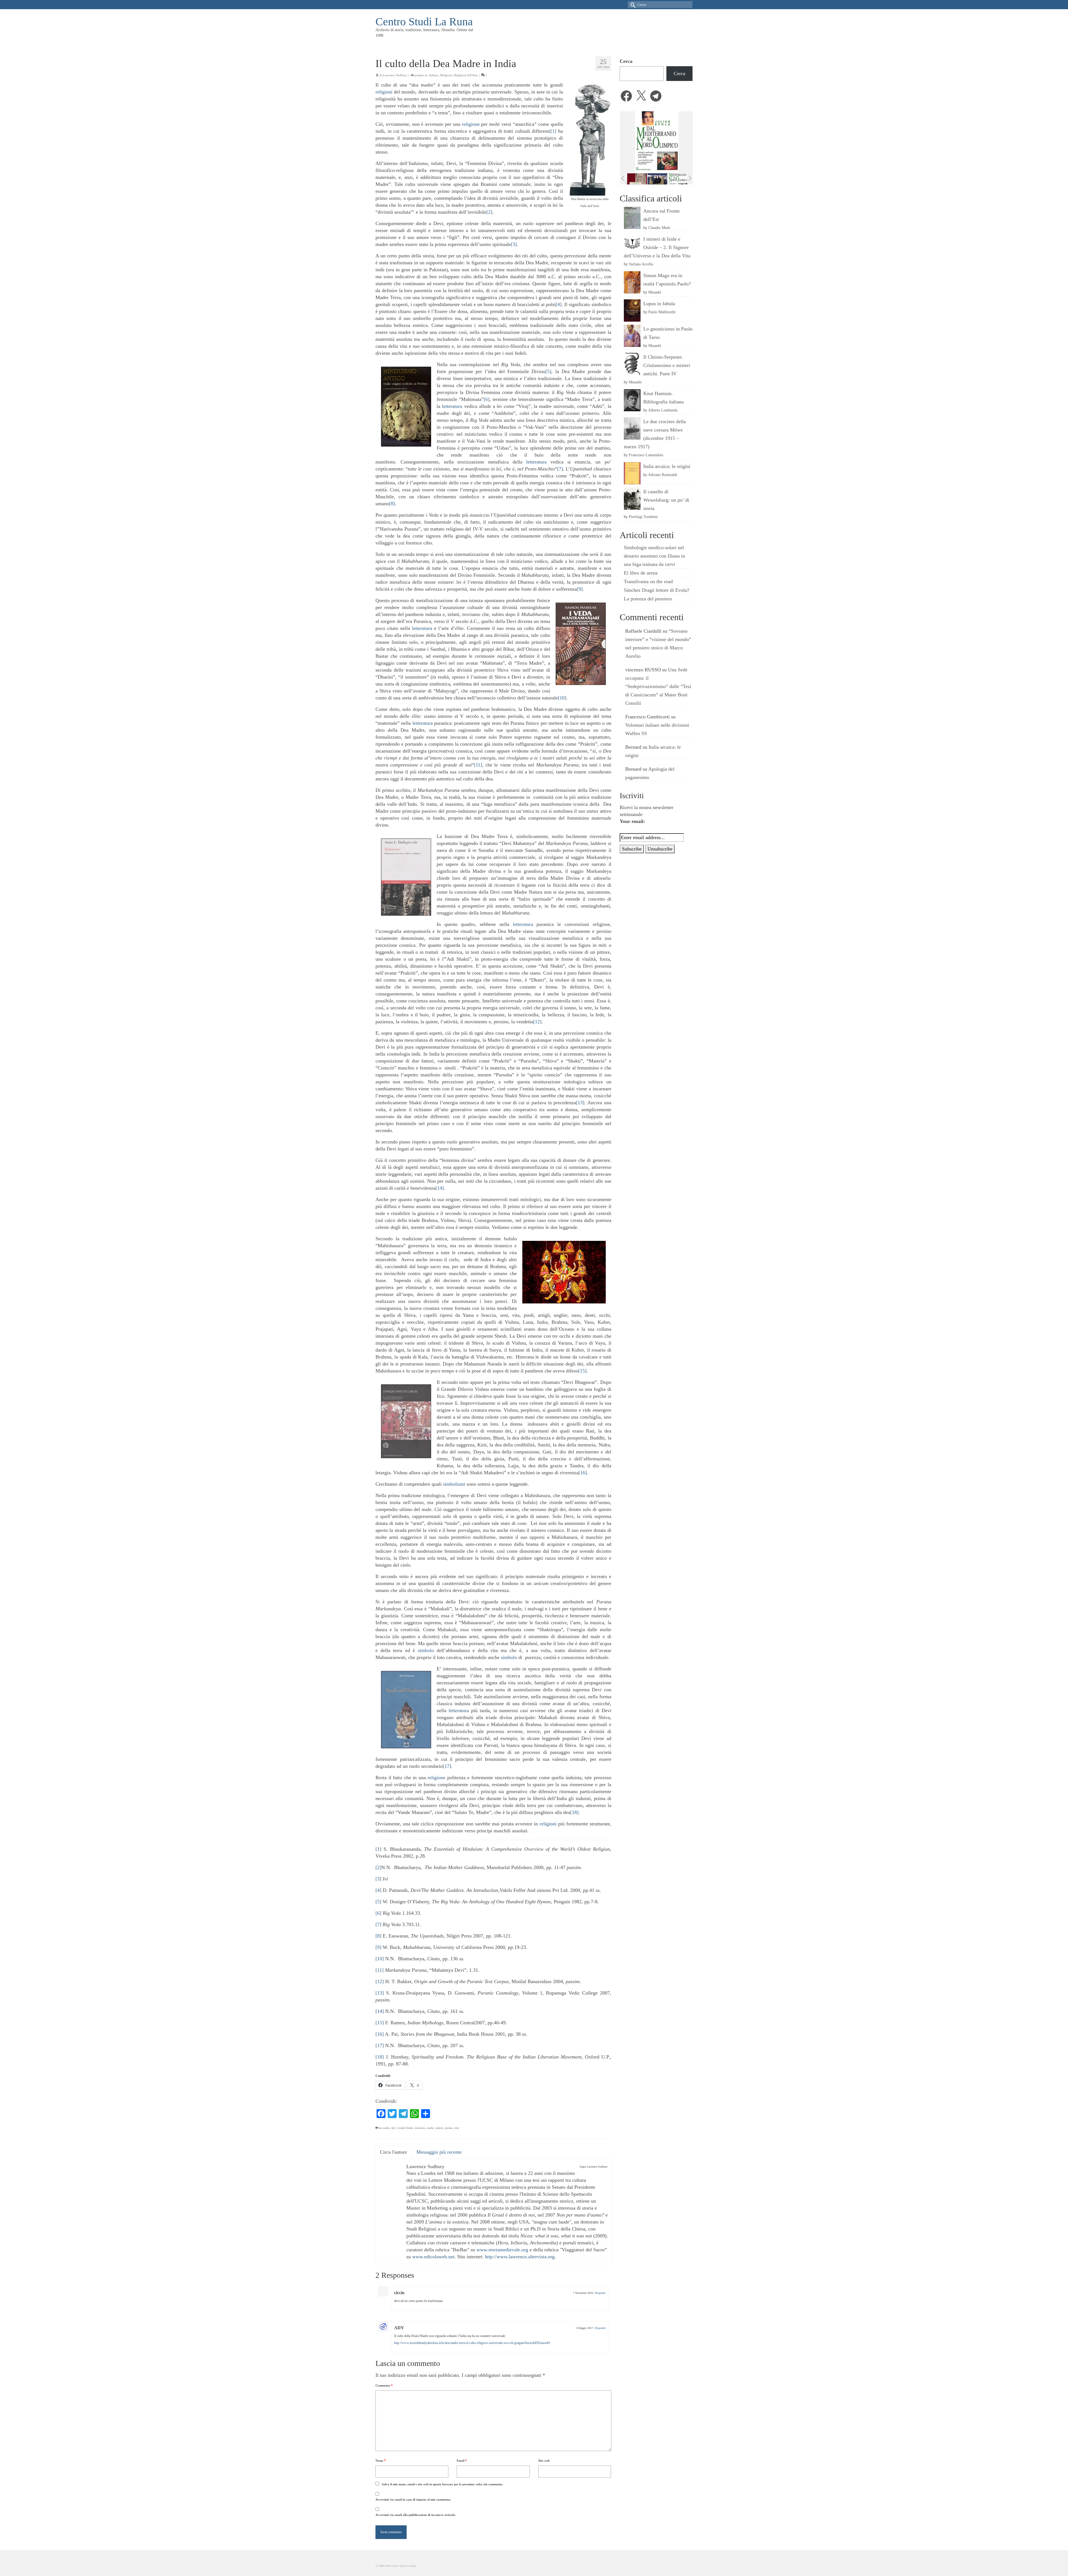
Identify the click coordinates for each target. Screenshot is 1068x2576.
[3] (514, 244)
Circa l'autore (393, 2152)
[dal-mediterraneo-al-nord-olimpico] (636, 179)
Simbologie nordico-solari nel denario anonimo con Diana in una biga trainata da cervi (654, 556)
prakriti (439, 2128)
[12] (537, 1022)
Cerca (626, 61)
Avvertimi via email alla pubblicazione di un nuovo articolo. (416, 2515)
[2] (489, 212)
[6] (487, 399)
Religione (446, 75)
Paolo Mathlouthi (662, 312)
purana (449, 2128)
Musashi (655, 292)
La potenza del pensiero (648, 599)
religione (471, 124)
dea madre (384, 2128)
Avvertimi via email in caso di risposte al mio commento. (413, 2499)
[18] (574, 1812)
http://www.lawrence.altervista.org (520, 2257)
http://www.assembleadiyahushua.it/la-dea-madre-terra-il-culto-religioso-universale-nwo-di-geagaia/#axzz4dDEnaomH (472, 2343)
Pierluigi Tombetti (643, 517)
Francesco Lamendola (646, 455)
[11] (478, 765)
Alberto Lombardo (663, 410)
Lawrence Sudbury (395, 75)
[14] (440, 1188)
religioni (384, 92)
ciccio (399, 2293)
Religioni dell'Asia (466, 75)
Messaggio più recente (439, 2152)
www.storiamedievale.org (502, 2250)
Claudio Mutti (659, 228)
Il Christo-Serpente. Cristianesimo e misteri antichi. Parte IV (667, 365)
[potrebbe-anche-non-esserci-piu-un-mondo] (657, 179)
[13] (580, 1103)
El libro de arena (641, 573)
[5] (548, 371)
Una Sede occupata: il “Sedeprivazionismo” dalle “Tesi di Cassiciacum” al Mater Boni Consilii (658, 686)
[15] (582, 1371)
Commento (384, 2385)
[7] (560, 469)
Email (462, 2461)
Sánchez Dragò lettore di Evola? (657, 590)
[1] (553, 131)
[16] (583, 1473)
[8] (392, 504)
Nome (381, 2461)
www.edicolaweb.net (433, 2257)
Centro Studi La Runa (424, 22)
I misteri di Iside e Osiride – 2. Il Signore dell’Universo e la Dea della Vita (657, 247)
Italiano (434, 75)
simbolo (426, 1650)
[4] (559, 304)
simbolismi (454, 1484)
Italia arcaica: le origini (667, 466)
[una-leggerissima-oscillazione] (677, 179)
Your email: (632, 821)
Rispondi (600, 2293)
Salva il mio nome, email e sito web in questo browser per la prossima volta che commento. (442, 2484)
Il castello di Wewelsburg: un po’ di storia (666, 500)
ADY (399, 2328)
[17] (447, 1766)
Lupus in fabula (659, 304)
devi (393, 2128)
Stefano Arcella (641, 264)
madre (430, 2128)
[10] (562, 698)
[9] (580, 589)
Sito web (544, 2461)
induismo (420, 2128)
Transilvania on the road (648, 581)
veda (456, 2128)
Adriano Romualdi (663, 475)
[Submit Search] (632, 5)
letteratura (452, 406)
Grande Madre (405, 2128)
